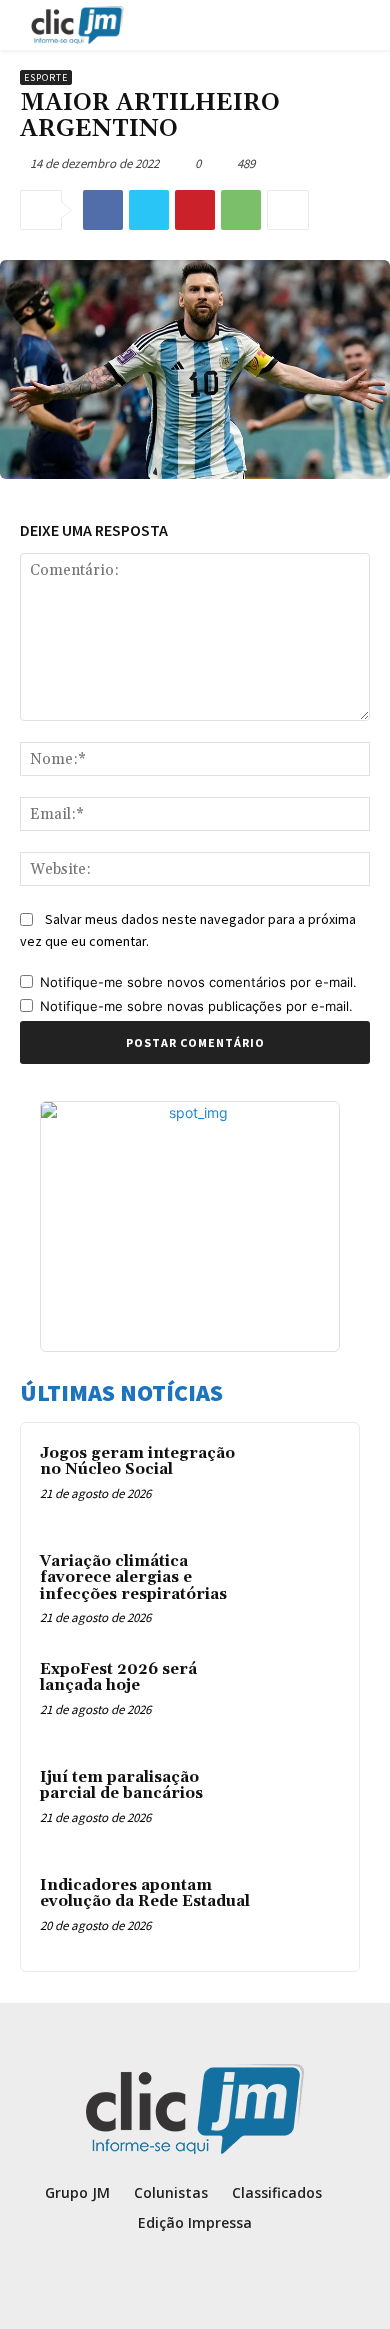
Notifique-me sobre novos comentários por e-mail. (198, 982)
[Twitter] (149, 210)
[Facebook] (103, 210)
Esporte (46, 77)
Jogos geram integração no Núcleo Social (137, 1462)
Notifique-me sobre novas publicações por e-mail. (196, 1006)
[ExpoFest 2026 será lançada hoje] (301, 1697)
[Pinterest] (195, 210)
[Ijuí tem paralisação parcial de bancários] (301, 1805)
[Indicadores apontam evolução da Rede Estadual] (301, 1913)
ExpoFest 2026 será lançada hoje (118, 1678)
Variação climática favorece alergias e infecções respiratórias (133, 1578)
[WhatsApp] (241, 210)
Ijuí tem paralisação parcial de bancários (121, 1786)
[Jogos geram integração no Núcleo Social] (301, 1481)
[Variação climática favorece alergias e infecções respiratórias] (301, 1589)
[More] (288, 210)
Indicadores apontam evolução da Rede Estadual (145, 1894)
